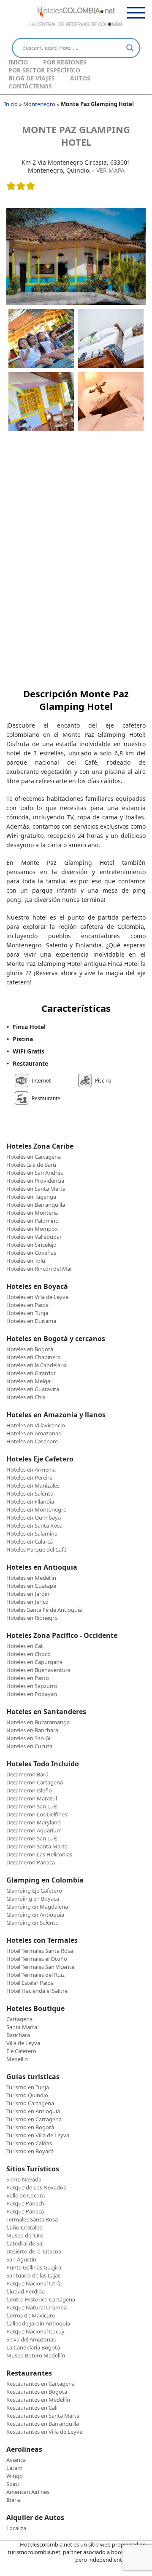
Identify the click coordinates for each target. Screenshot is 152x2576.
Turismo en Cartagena (34, 2119)
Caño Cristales (24, 2227)
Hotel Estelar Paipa (30, 1983)
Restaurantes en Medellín (38, 2400)
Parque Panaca (25, 2211)
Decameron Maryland (34, 1822)
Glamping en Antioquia (35, 1915)
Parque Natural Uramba (37, 2307)
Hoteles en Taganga (31, 1197)
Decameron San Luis (32, 1806)
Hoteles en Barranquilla (36, 1205)
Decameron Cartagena (35, 1782)
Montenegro (39, 104)
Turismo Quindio (27, 2095)
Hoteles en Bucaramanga (38, 1722)
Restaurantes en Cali (32, 2408)
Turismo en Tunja (28, 2087)
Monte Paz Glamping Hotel (76, 136)
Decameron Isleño (29, 1790)
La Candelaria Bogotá (33, 2347)
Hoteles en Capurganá (34, 1662)
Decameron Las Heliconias (39, 1854)
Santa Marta (22, 2027)
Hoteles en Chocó (28, 1654)
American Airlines (28, 2492)
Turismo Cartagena (30, 2103)
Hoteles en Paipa (27, 1305)
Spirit (13, 2484)
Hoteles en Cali (25, 1646)
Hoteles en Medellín (31, 1578)
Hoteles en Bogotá (30, 1349)
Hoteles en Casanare (32, 1441)
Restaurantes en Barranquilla (43, 2424)
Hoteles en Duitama (31, 1321)
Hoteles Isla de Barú (31, 1165)
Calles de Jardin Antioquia (38, 2323)
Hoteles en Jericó (27, 1602)
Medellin (17, 2059)
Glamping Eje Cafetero (34, 1891)
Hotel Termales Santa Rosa (40, 1951)
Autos (80, 78)
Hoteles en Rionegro (32, 1618)
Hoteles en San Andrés (35, 1173)
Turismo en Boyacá (30, 2151)
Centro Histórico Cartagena (41, 2299)
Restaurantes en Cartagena (41, 2384)
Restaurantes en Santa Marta (43, 2416)
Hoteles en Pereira (29, 1477)
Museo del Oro (25, 2235)
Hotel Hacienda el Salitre (37, 1991)
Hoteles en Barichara (32, 1730)
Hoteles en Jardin (28, 1594)
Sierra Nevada (24, 2179)
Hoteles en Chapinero (34, 1357)
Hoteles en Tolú (26, 1261)
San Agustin (21, 2259)
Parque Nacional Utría (34, 2283)
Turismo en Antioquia (33, 2111)
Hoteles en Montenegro (37, 1509)
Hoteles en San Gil (29, 1738)
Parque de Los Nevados (36, 2187)
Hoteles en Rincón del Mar (39, 1269)
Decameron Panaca (31, 1862)
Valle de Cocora (26, 2195)
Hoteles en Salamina (32, 1533)
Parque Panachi (26, 2203)
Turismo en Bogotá (30, 2127)
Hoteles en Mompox (32, 1229)
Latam (14, 2468)
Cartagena (19, 2019)
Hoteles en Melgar (29, 1381)
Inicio (18, 62)
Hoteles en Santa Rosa (34, 1525)
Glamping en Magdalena (37, 1907)
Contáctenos (30, 86)
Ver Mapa (110, 170)
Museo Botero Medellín (36, 2355)
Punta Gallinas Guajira (34, 2267)
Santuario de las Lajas (33, 2275)
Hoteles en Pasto (28, 1678)
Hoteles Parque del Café (36, 1549)
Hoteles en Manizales (33, 1485)
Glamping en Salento (33, 1923)
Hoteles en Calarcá (30, 1541)
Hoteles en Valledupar (34, 1237)
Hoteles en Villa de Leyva (37, 1297)
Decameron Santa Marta (37, 1846)
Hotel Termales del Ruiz (35, 1975)
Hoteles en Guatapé (31, 1586)
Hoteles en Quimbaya (34, 1517)
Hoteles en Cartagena (34, 1157)
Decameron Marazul (32, 1798)
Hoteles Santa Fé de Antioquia (44, 1610)
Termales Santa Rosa (32, 2219)
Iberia (14, 2500)
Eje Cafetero (21, 2051)
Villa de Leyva (23, 2043)
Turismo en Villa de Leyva (38, 2135)
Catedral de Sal (25, 2243)
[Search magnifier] (130, 48)
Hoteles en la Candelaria (37, 1365)
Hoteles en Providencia (35, 1181)
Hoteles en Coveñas (31, 1253)
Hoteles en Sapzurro (32, 1686)
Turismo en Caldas (29, 2143)
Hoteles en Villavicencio (36, 1425)
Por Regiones (65, 62)
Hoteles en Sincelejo (31, 1245)
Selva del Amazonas (31, 2339)
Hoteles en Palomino (33, 1221)
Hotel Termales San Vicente (40, 1967)
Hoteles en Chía (26, 1397)
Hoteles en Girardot (31, 1373)
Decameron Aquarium (34, 1830)
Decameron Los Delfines (37, 1814)
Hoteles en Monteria (32, 1213)
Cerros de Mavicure (31, 2315)
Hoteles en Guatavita (33, 1389)
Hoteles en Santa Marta (36, 1189)
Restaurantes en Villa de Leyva (44, 2432)
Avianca (16, 2460)
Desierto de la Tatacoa (34, 2251)
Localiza (16, 2528)
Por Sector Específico (44, 70)
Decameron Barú (27, 1774)
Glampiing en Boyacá (33, 1899)
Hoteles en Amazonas (34, 1433)
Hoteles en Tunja (27, 1313)
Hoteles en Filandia (30, 1501)
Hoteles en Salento (30, 1493)
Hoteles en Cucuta (29, 1746)
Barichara (18, 2035)
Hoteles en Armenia (31, 1469)
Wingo (15, 2476)
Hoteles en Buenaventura (38, 1670)
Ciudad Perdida (26, 2291)
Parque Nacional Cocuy (35, 2331)
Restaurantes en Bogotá (37, 2392)
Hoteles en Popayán (32, 1694)
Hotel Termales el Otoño (37, 1959)
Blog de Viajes (32, 78)
